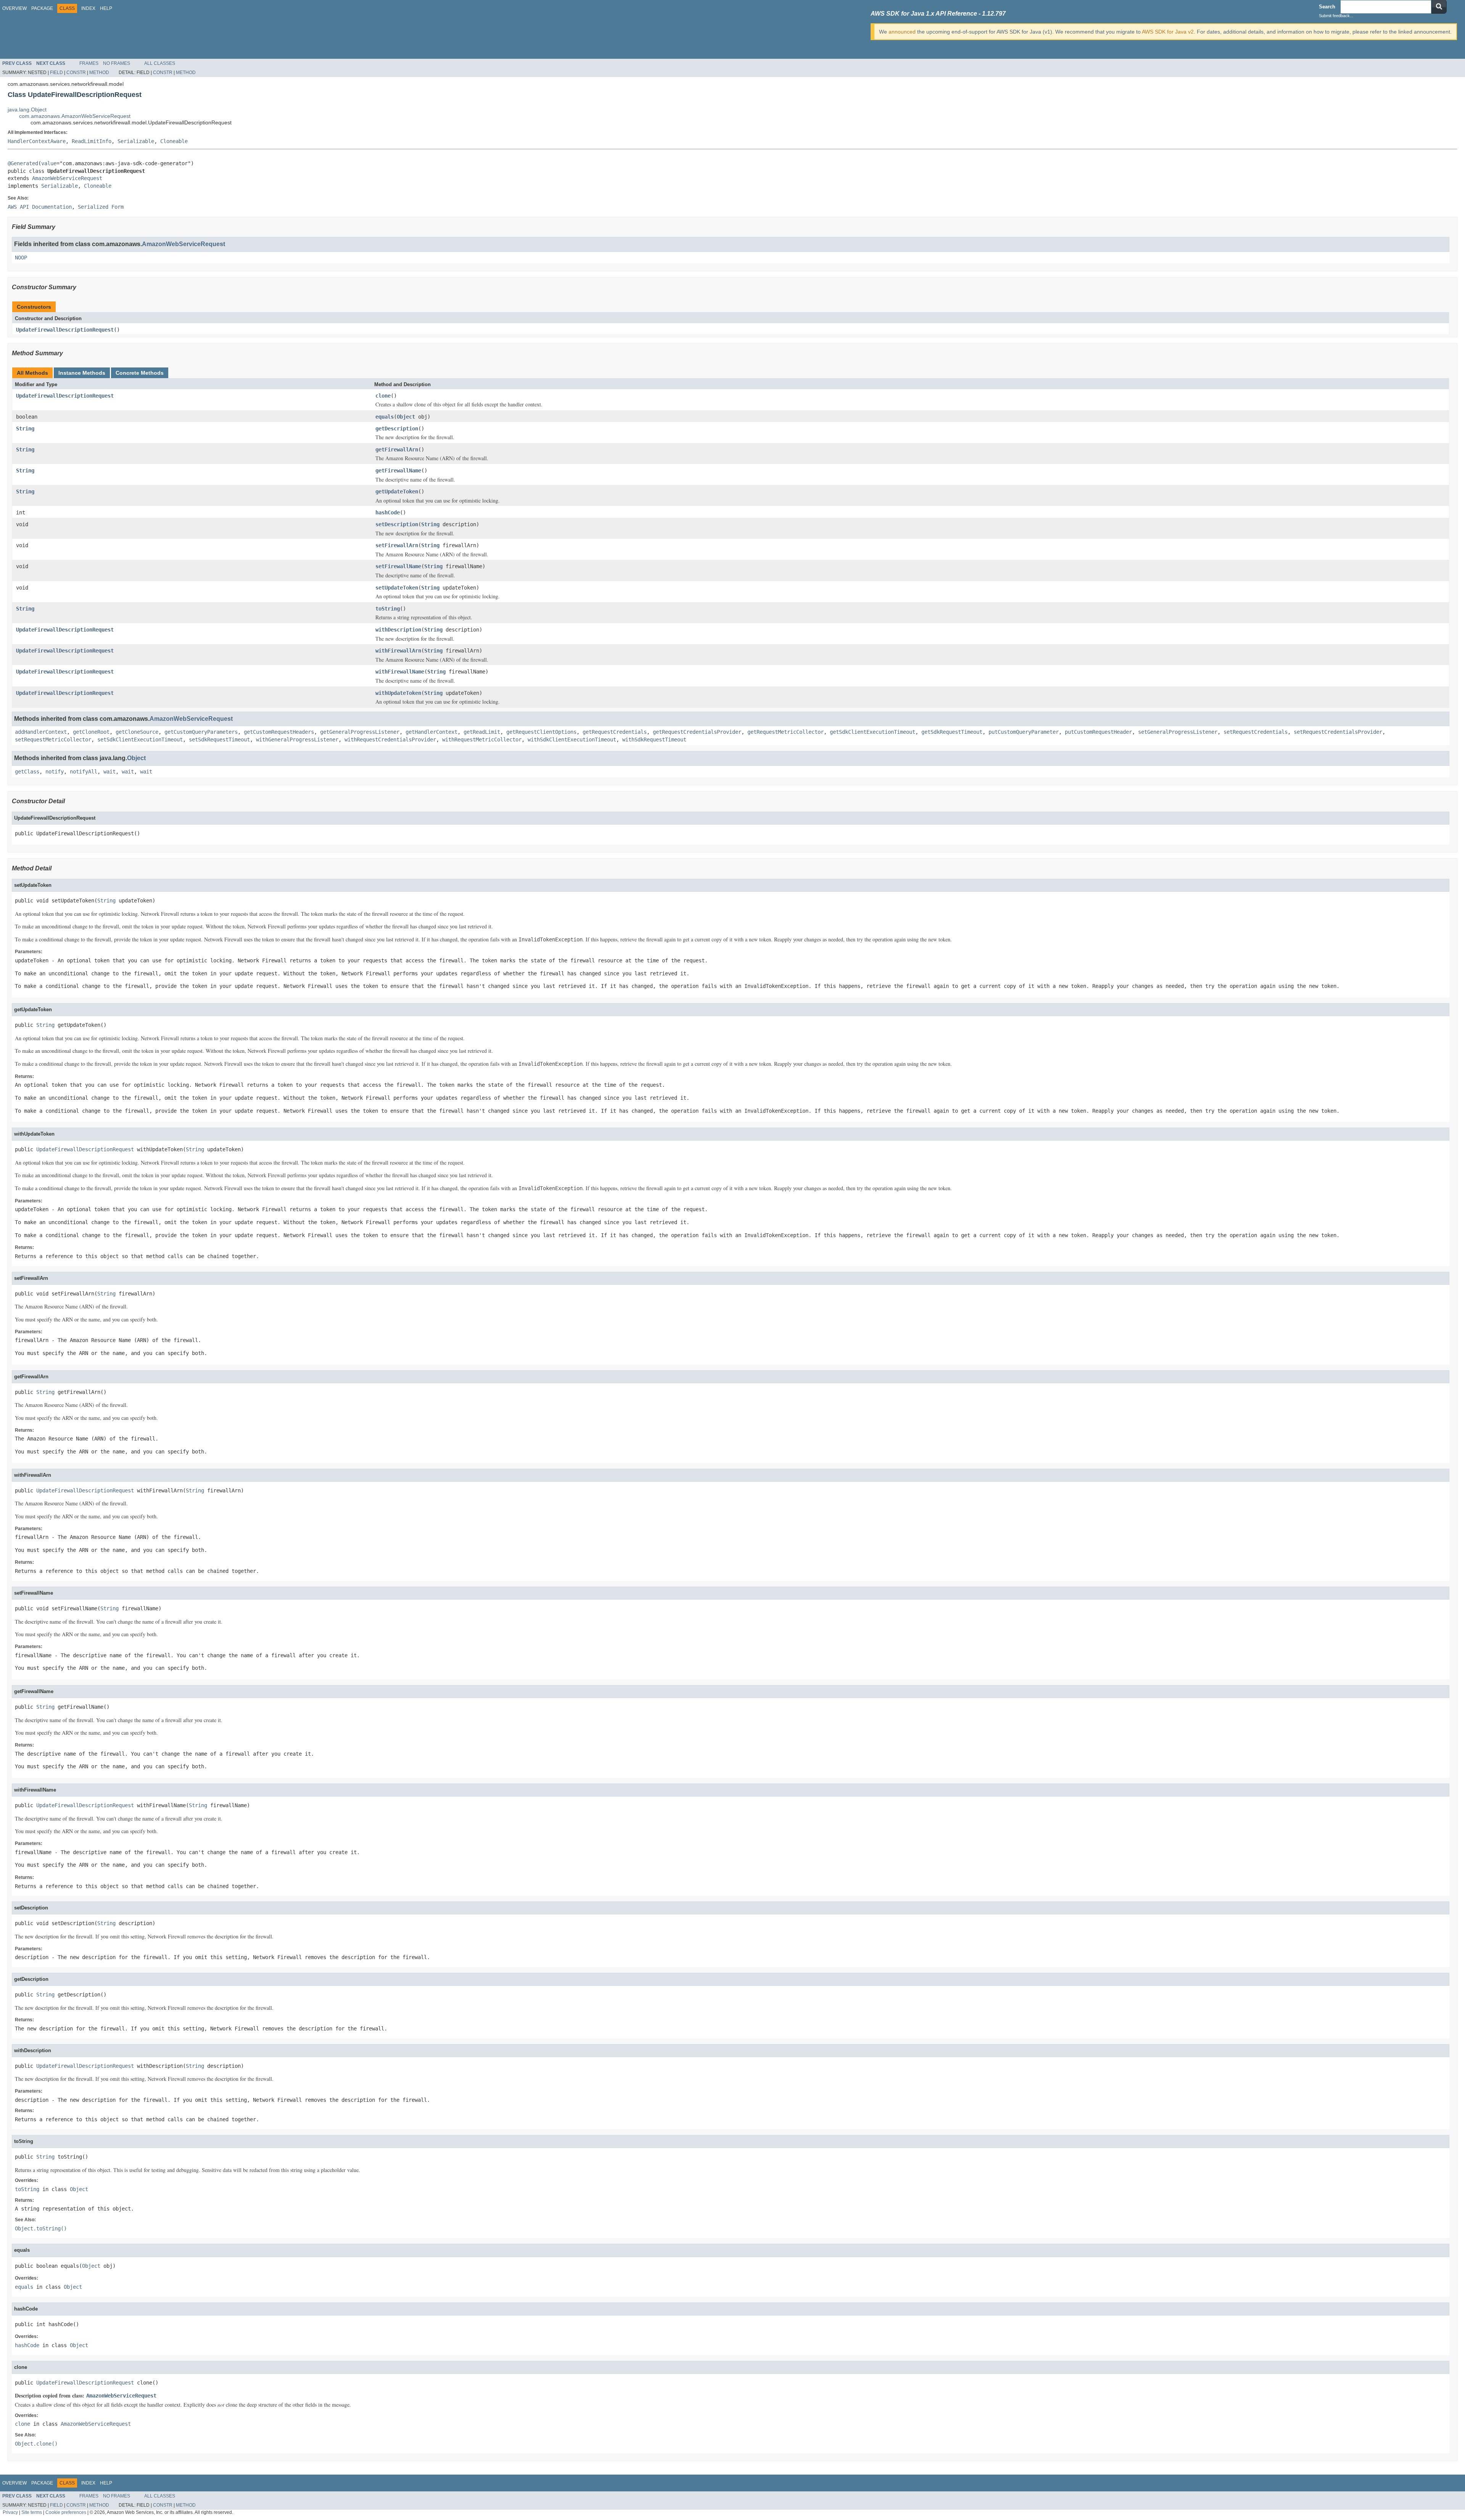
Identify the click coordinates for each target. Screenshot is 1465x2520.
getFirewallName (398, 470)
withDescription (398, 630)
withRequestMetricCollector (482, 740)
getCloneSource (137, 732)
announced (902, 32)
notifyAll (84, 772)
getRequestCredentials (615, 732)
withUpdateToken (398, 693)
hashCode (388, 512)
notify (55, 772)
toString (388, 609)
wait (109, 772)
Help (106, 8)
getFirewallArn (397, 450)
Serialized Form (101, 207)
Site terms (32, 2512)
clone (383, 396)
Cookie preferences (66, 2512)
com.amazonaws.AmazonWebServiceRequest (75, 116)
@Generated (23, 163)
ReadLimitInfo (92, 141)
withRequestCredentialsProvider (390, 740)
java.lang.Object (27, 110)
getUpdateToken (397, 491)
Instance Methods (82, 373)
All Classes (160, 63)
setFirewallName (398, 566)
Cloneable (174, 141)
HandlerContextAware (37, 141)
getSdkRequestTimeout (952, 732)
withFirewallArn (398, 651)
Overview (14, 8)
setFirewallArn (397, 545)
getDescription (397, 429)
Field (56, 73)
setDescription (397, 524)
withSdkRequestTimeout (654, 740)
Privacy (10, 2512)
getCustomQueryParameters (201, 732)
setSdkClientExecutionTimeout (140, 740)
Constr (76, 73)
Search (1327, 7)
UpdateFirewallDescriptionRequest (65, 330)
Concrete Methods (140, 373)
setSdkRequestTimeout (219, 740)
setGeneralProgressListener (1178, 732)
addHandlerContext (41, 732)
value (49, 163)
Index (88, 8)
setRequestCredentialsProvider (1338, 732)
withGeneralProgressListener (297, 740)
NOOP (21, 258)
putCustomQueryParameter (1024, 732)
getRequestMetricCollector (786, 732)
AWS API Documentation (40, 207)
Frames (89, 63)
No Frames (117, 63)
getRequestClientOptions (541, 732)
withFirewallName (400, 672)
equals (385, 417)
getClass (27, 772)
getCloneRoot (91, 732)
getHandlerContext (431, 732)
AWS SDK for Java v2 (1168, 32)
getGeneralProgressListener (360, 732)
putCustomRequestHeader (1098, 732)
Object (406, 417)
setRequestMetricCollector (53, 740)
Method (99, 73)
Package (42, 8)
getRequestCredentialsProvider (697, 732)
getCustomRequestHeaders (279, 732)
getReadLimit (482, 732)
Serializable (136, 141)
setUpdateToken (397, 588)
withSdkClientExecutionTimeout (572, 740)
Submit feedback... (1336, 16)
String (25, 429)
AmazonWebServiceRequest (67, 178)
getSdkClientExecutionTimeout (873, 732)
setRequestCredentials (1256, 732)
